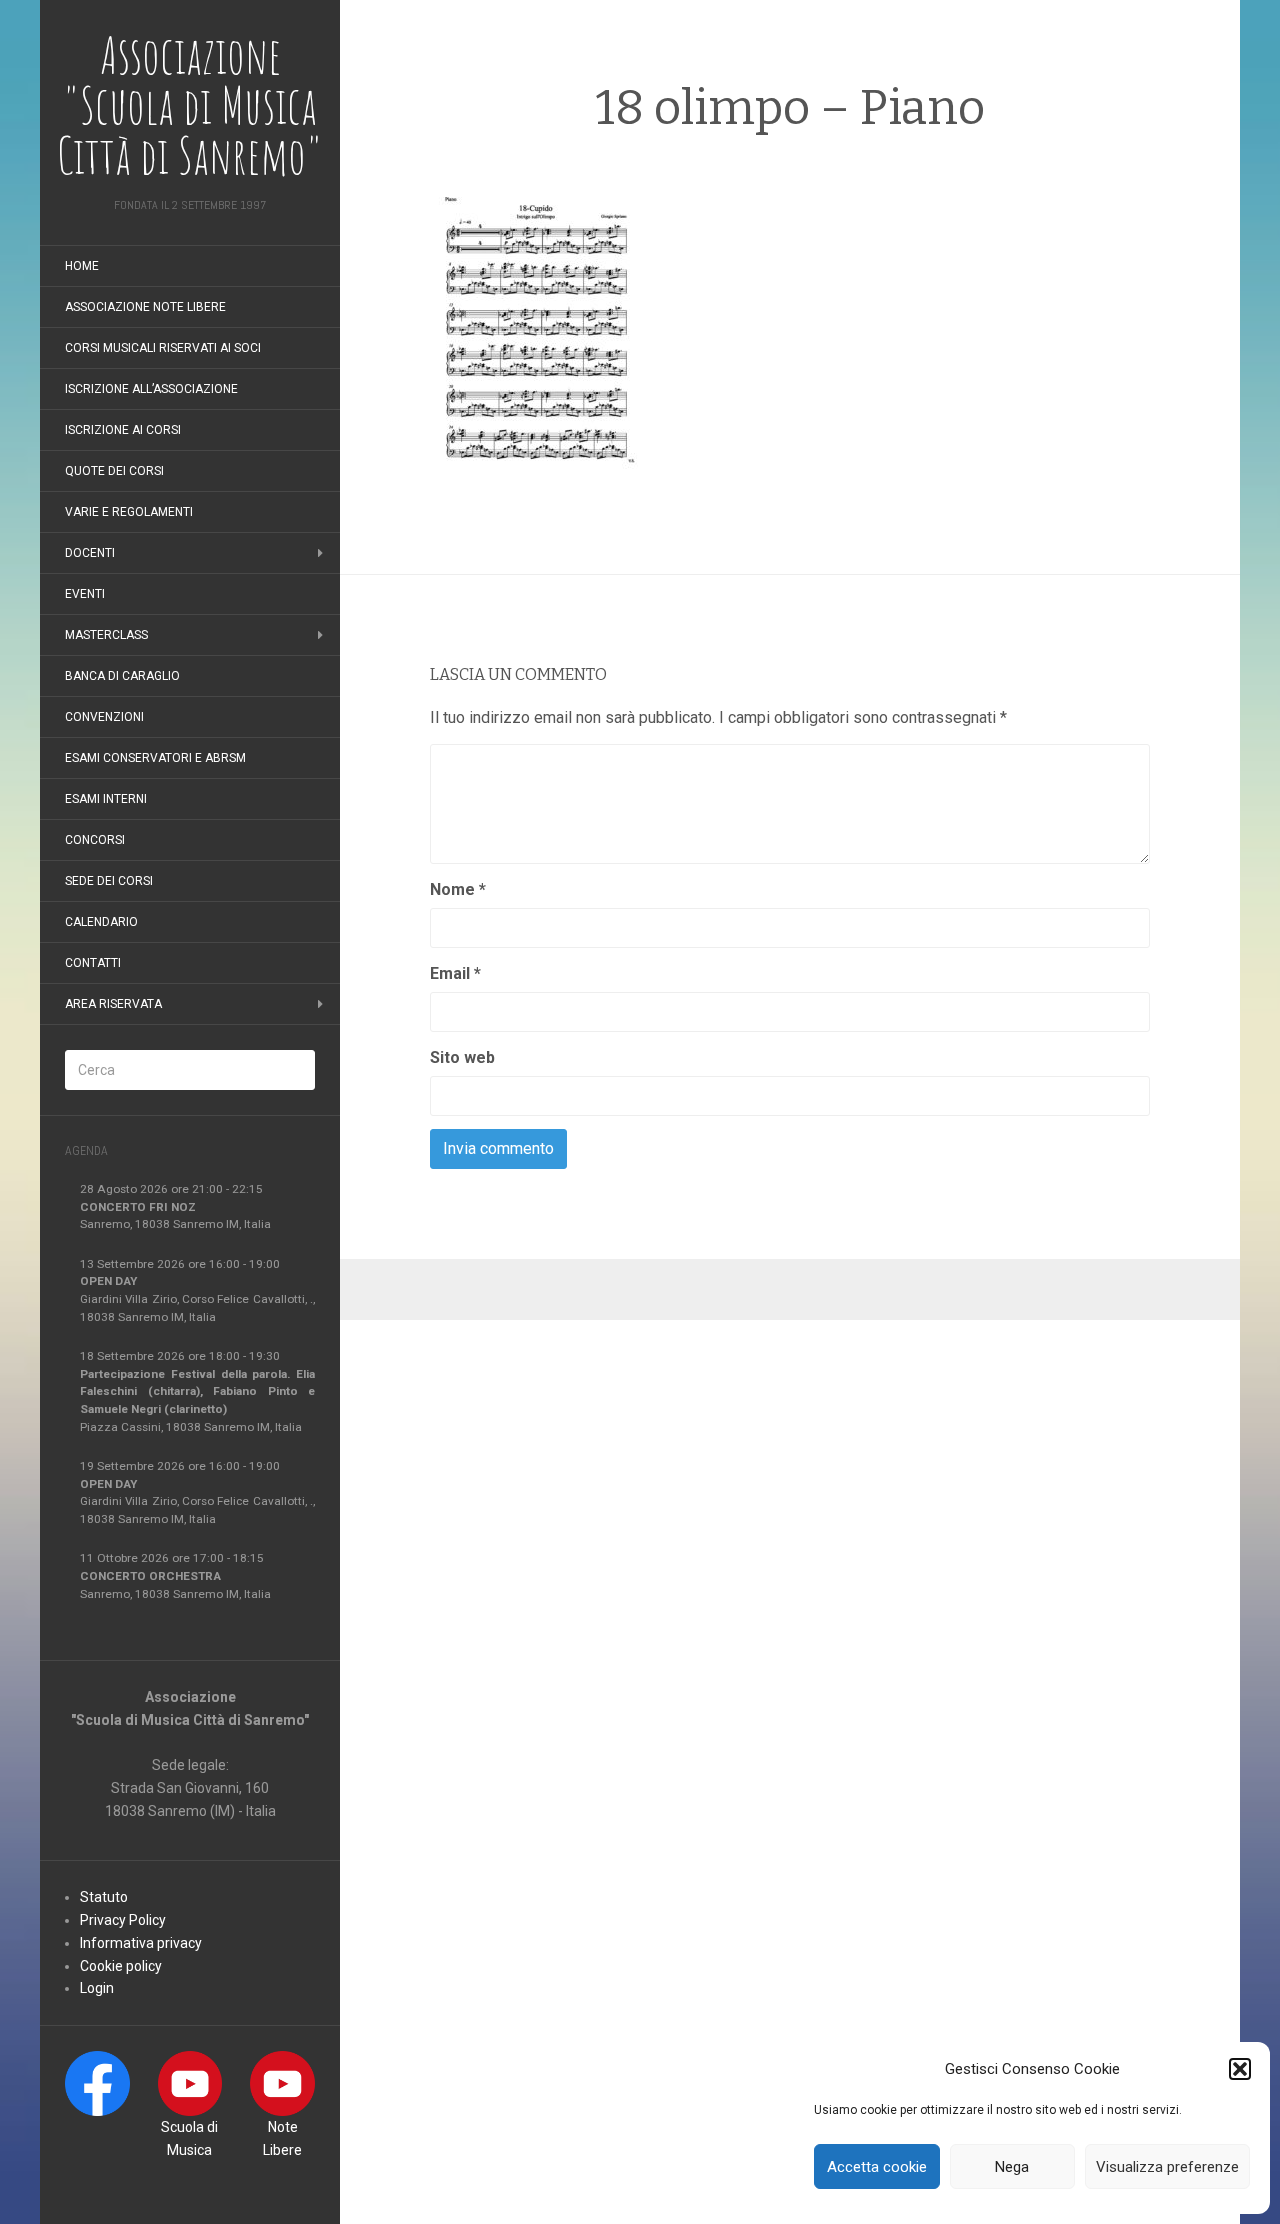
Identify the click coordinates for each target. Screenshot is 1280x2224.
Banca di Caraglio (122, 676)
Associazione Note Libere (145, 307)
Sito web (462, 1057)
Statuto (104, 1897)
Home (82, 266)
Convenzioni (104, 717)
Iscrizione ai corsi (123, 430)
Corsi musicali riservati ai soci (163, 348)
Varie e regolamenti (129, 512)
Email (455, 973)
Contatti (93, 963)
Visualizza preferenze (1167, 2167)
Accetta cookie (877, 2167)
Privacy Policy (123, 1920)
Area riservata (113, 1004)
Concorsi (95, 840)
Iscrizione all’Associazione (151, 389)
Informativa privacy (141, 1943)
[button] (1240, 2069)
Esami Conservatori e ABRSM (155, 758)
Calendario (101, 922)
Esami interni (106, 799)
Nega (1012, 2167)
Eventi (85, 594)
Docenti (90, 553)
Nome (458, 889)
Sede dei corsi (109, 881)
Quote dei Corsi (114, 471)
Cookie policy (121, 1966)
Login (97, 1988)
